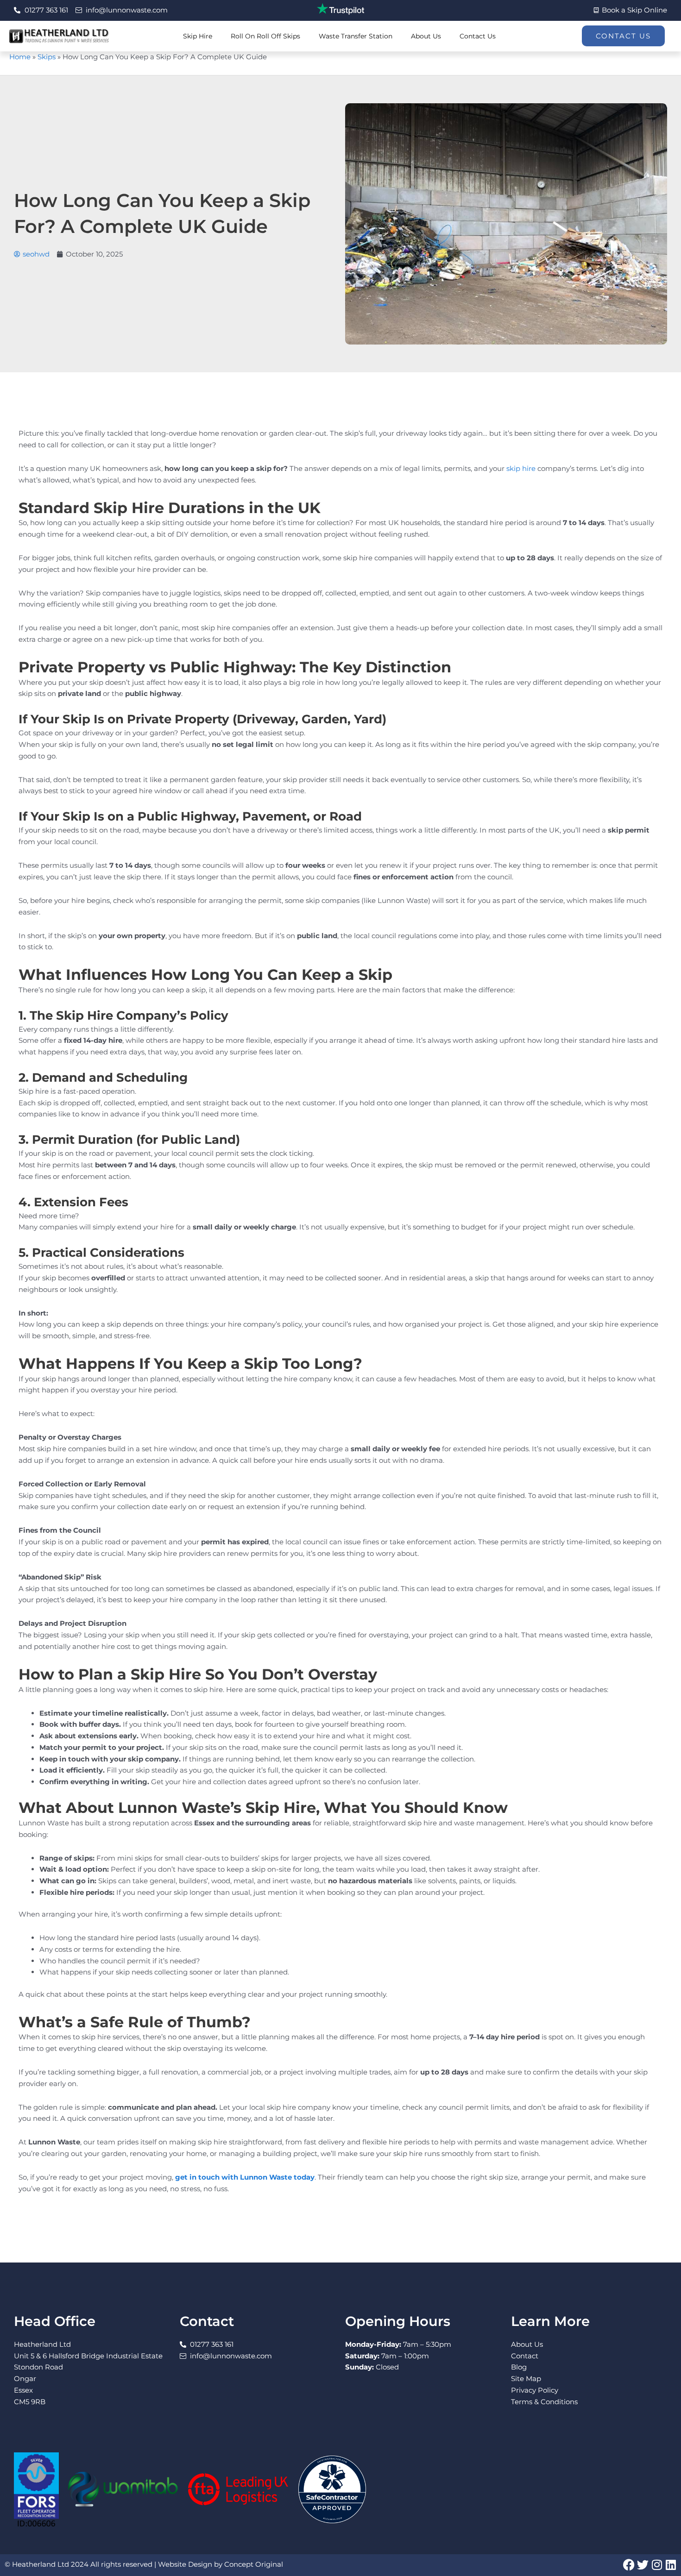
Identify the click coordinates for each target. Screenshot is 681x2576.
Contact (525, 2356)
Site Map (526, 2379)
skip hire (521, 468)
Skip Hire (198, 36)
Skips (47, 57)
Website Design (185, 2564)
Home (20, 57)
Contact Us (478, 36)
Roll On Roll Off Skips (265, 36)
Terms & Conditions (544, 2402)
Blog (519, 2367)
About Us (426, 36)
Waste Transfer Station (356, 36)
